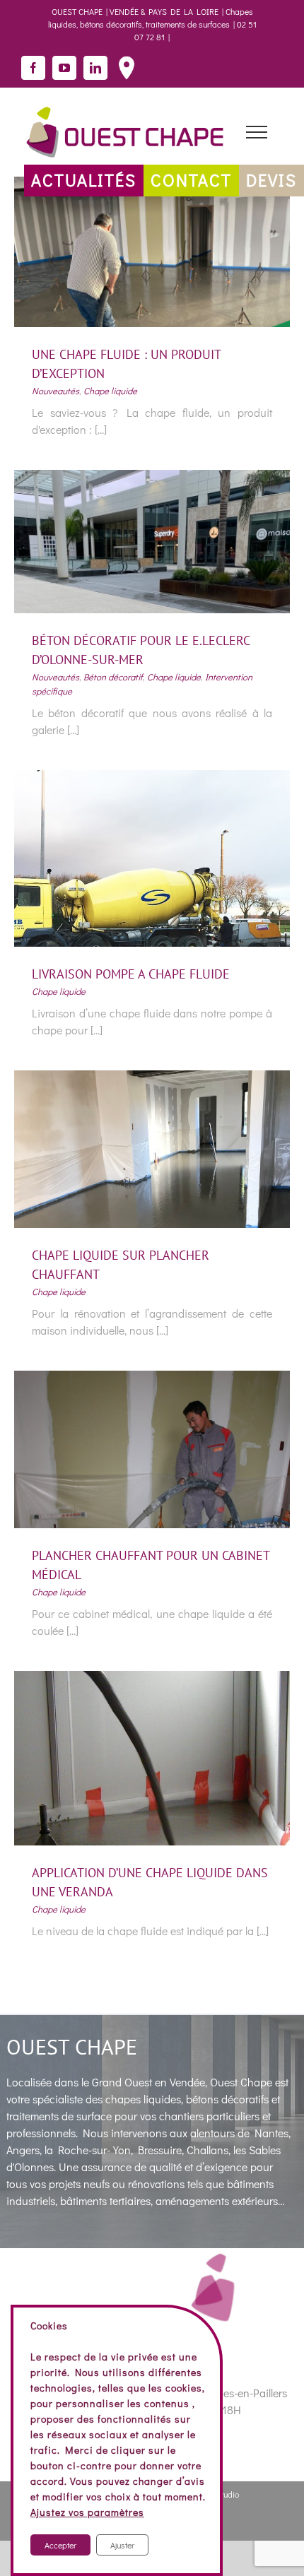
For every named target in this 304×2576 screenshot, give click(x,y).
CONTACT (191, 180)
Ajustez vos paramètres (87, 2512)
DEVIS (271, 180)
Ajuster (122, 2545)
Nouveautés (55, 390)
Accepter (60, 2545)
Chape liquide (110, 390)
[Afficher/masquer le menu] (256, 132)
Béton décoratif (113, 677)
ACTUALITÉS (84, 180)
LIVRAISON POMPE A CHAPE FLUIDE (131, 974)
